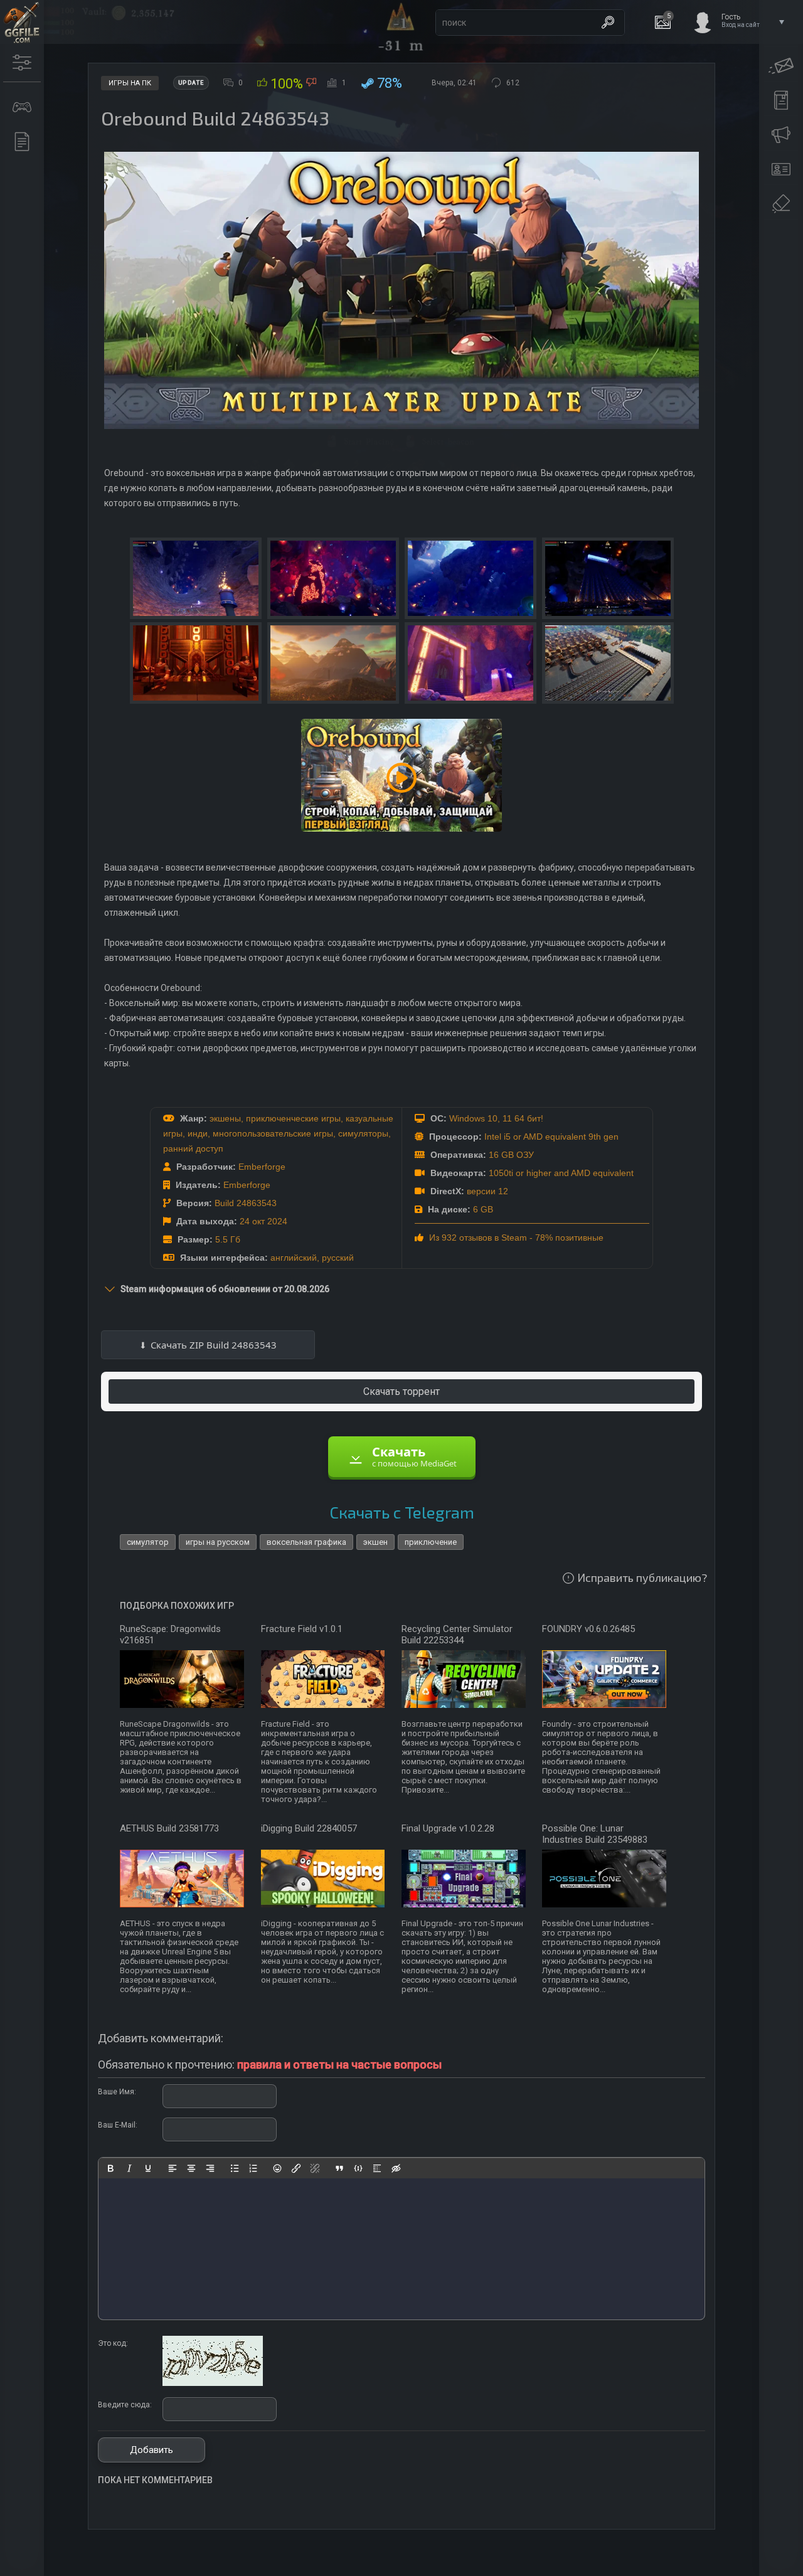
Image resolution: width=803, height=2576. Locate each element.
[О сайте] (781, 169)
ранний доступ (193, 1148)
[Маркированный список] (235, 2168)
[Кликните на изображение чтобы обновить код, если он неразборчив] (213, 2383)
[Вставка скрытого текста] (396, 2168)
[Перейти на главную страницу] (22, 22)
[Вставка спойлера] (377, 2168)
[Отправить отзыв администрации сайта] (781, 66)
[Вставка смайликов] (278, 2168)
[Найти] (608, 23)
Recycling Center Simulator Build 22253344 (457, 1635)
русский (338, 1258)
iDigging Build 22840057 (309, 1828)
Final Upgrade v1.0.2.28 (448, 1828)
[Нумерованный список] (253, 2168)
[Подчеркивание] (148, 2168)
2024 (277, 1221)
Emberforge (262, 1167)
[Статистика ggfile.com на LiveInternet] (743, 2565)
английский (294, 1258)
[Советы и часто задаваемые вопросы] (781, 135)
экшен (375, 1542)
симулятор (148, 1542)
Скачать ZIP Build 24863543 (214, 1345)
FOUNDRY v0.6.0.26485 (588, 1629)
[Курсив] (129, 2168)
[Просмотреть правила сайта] (781, 100)
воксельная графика (306, 1542)
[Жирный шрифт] (110, 2168)
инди (198, 1133)
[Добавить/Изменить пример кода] (358, 2168)
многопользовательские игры (273, 1133)
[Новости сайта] (22, 142)
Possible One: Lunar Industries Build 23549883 (595, 1834)
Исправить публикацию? (642, 1577)
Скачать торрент (401, 1391)
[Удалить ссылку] (315, 2168)
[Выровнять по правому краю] (210, 2168)
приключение (431, 1542)
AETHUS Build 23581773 (169, 1828)
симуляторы (363, 1133)
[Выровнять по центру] (191, 2168)
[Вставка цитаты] (339, 2168)
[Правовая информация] (781, 204)
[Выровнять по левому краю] (173, 2168)
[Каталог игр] (22, 107)
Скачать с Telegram (402, 1512)
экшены (225, 1118)
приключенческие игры (293, 1118)
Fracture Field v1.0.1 (302, 1629)
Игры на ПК (130, 83)
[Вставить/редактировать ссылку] (296, 2168)
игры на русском (218, 1542)
